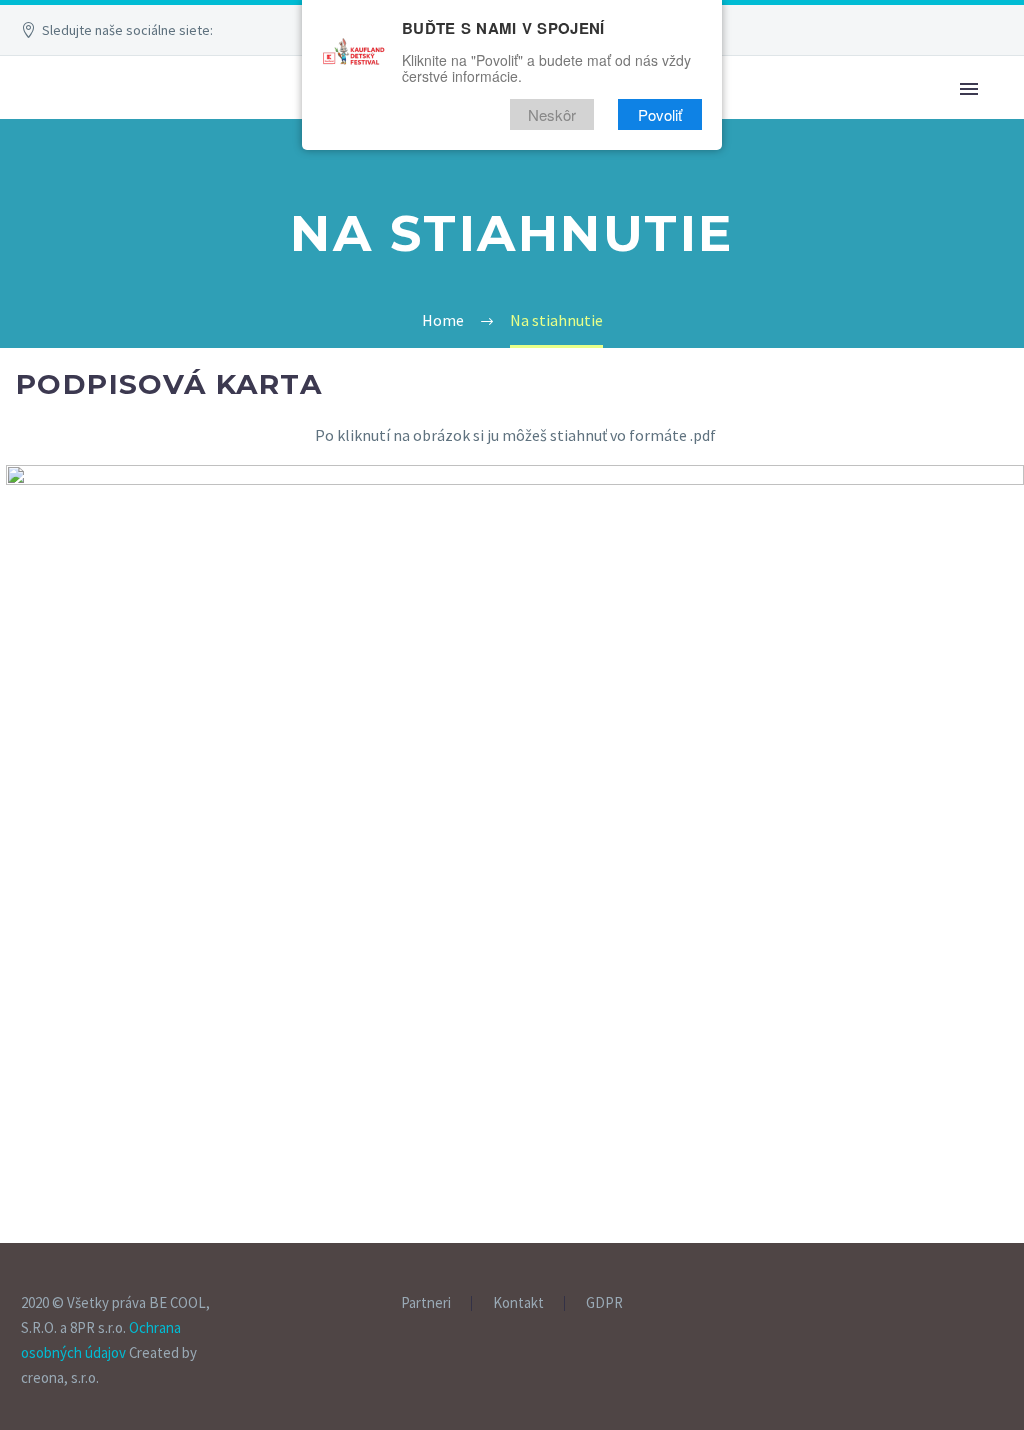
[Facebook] (293, 30)
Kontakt (518, 1303)
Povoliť (660, 114)
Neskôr (552, 114)
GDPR (604, 1303)
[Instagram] (997, 1304)
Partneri (426, 1303)
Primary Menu (969, 89)
